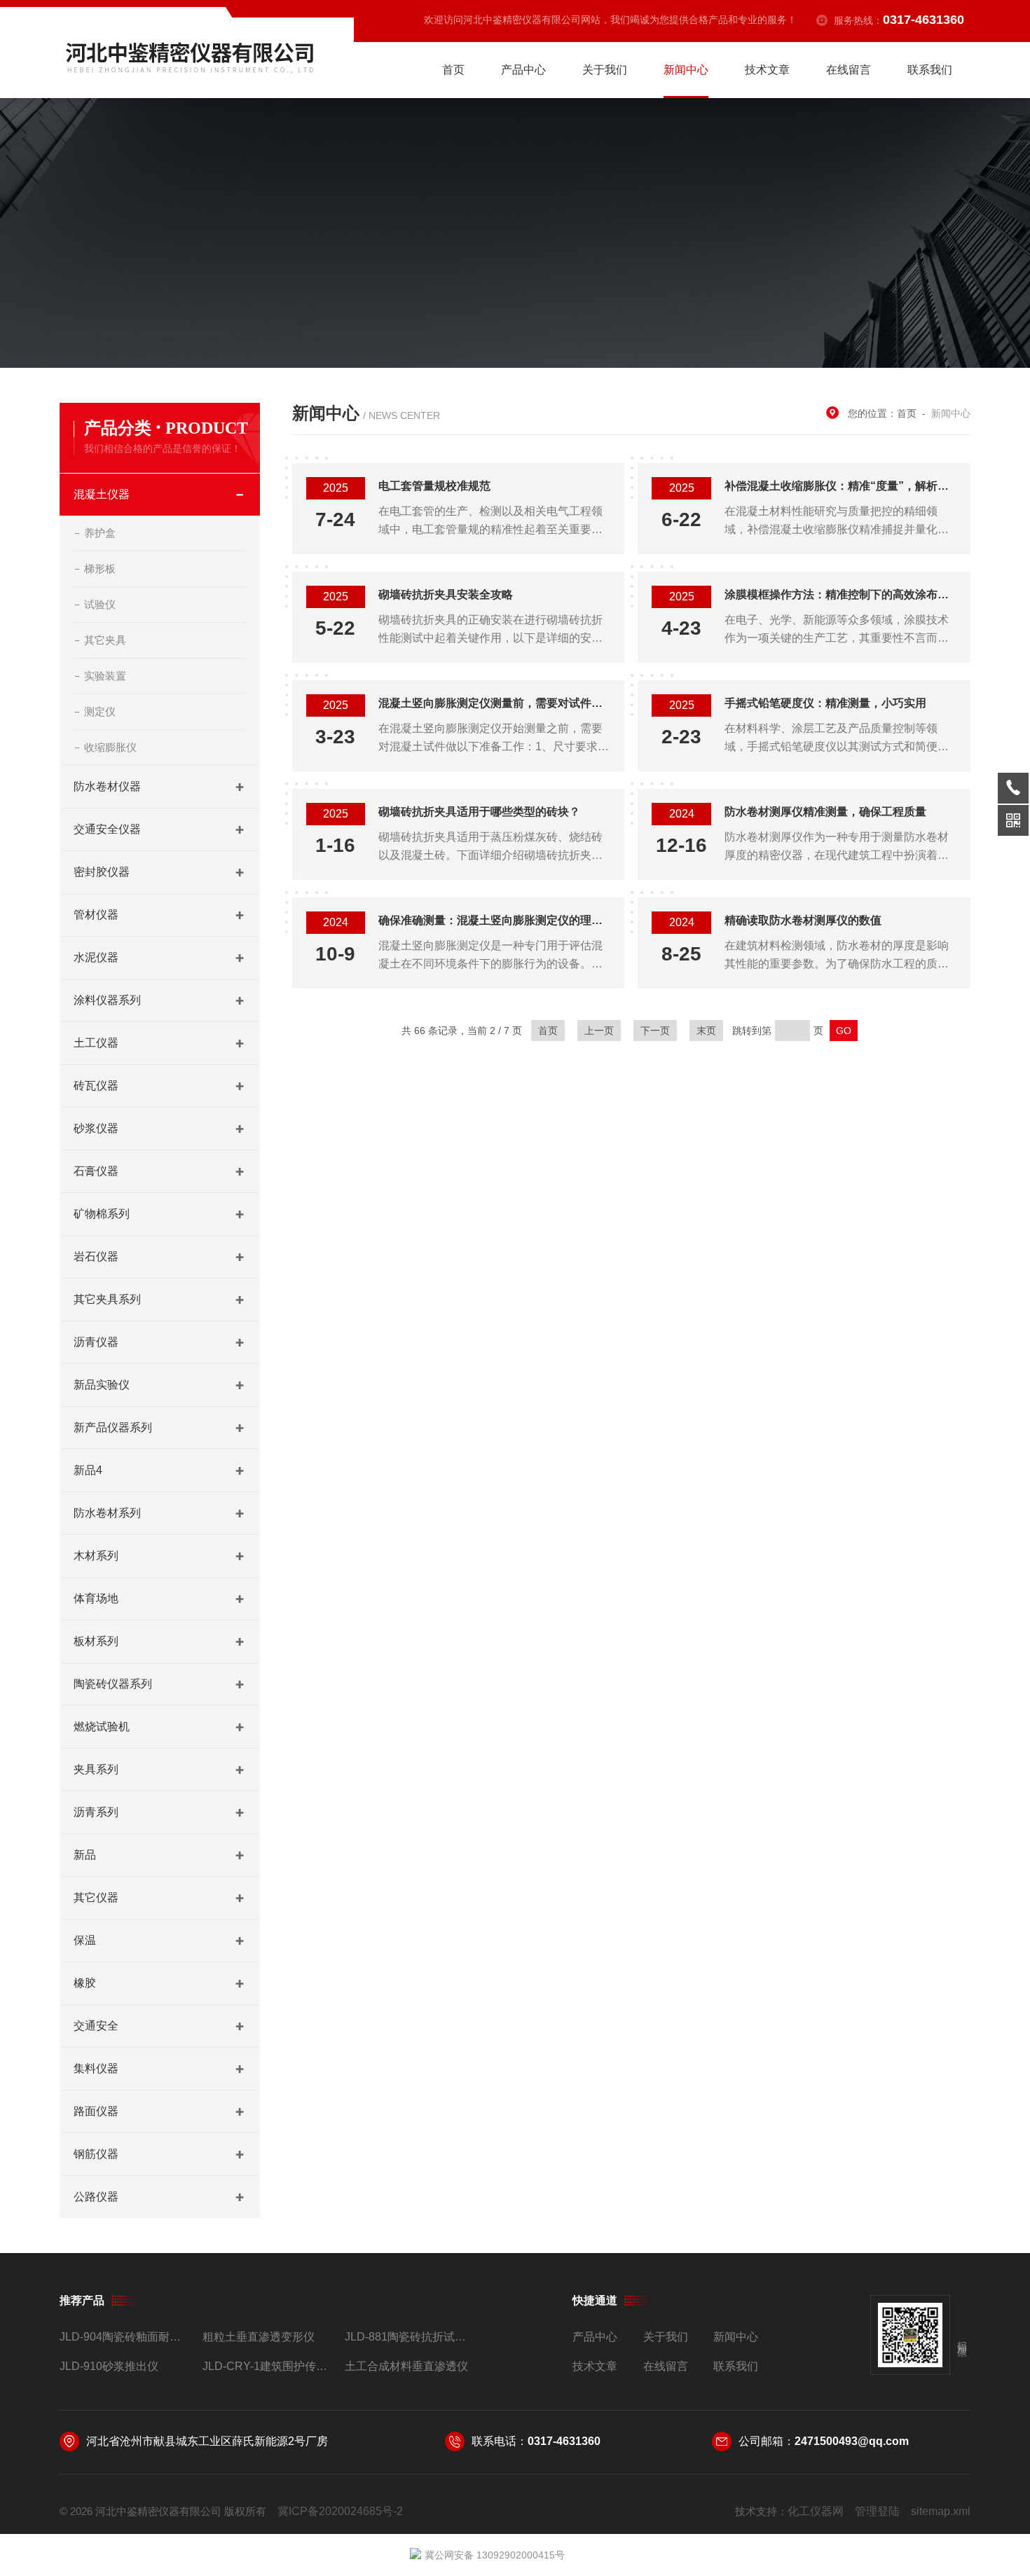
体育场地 (96, 1598)
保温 (85, 1940)
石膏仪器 (96, 1171)
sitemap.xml (941, 2511)
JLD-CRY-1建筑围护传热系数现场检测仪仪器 (268, 2366)
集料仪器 (96, 2068)
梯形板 (100, 569)
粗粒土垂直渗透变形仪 (259, 2337)
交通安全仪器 (107, 829)
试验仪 (100, 604)
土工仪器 (96, 1043)
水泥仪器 (96, 957)
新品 (85, 1855)
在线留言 (849, 70)
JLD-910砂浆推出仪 (109, 2366)
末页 (706, 1031)
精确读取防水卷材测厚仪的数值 (803, 920)
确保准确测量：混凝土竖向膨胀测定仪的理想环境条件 (494, 920)
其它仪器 (96, 1897)
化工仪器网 (816, 2511)
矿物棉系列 (102, 1214)
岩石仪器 (96, 1256)
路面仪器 (96, 2111)
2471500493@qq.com (852, 2441)
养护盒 (100, 533)
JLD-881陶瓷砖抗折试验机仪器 (410, 2337)
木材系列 (96, 1556)
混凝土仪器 (102, 494)
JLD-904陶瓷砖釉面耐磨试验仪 (125, 2337)
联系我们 (930, 70)
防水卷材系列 (107, 1513)
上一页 (599, 1031)
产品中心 (523, 70)
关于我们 (605, 70)
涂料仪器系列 (107, 1000)
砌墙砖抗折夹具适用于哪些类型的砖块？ (479, 812)
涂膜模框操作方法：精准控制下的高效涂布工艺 (840, 594)
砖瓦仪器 (96, 1086)
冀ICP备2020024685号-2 (340, 2511)
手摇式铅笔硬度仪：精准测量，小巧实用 (825, 703)
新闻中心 (686, 70)
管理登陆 (877, 2511)
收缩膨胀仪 (110, 747)
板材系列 (96, 1641)
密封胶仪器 (102, 872)
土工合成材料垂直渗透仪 (406, 2366)
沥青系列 (96, 1812)
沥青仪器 (96, 1342)
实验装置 (105, 676)
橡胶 (85, 1983)
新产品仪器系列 (113, 1427)
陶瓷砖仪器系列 (113, 1684)
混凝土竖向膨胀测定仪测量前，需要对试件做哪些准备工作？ (494, 703)
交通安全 (96, 2026)
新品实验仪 (102, 1385)
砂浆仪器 (96, 1128)
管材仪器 (96, 915)
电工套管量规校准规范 (434, 486)
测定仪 (100, 711)
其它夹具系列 (107, 1299)
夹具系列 (96, 1769)
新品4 (88, 1470)
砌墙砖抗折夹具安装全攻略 (446, 594)
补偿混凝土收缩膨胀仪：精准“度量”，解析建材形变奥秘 (840, 486)
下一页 (655, 1031)
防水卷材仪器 (107, 786)
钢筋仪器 (96, 2154)
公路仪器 (96, 2197)
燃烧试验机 (102, 1727)
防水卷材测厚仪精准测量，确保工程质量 (825, 812)
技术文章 (767, 70)
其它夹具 (105, 640)
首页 (453, 70)
